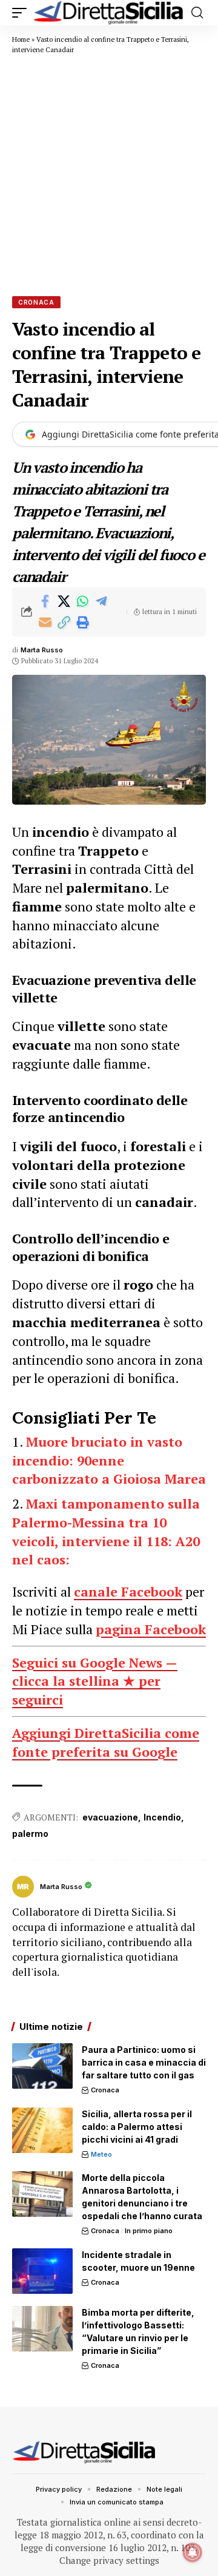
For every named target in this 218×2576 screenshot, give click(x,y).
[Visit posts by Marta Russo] (23, 1887)
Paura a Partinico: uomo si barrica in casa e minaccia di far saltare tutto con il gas (144, 2062)
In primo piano (149, 2231)
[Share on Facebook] (45, 601)
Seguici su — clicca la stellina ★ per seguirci (95, 1681)
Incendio (162, 1817)
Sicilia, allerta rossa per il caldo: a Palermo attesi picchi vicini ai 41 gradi (137, 2127)
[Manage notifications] (193, 2552)
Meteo (101, 2154)
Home (21, 39)
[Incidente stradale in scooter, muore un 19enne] (42, 2271)
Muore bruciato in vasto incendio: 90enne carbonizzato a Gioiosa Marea (109, 1460)
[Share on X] (64, 601)
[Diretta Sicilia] (109, 13)
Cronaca (36, 302)
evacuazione (110, 1817)
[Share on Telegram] (101, 601)
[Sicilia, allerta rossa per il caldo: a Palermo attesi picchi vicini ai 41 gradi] (42, 2130)
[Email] (45, 623)
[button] (22, 13)
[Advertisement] (109, 175)
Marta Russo (42, 650)
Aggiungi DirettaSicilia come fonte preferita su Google (106, 1742)
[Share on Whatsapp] (82, 601)
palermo (30, 1834)
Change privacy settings (109, 2560)
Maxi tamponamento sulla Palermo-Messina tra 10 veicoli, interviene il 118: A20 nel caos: (106, 1531)
